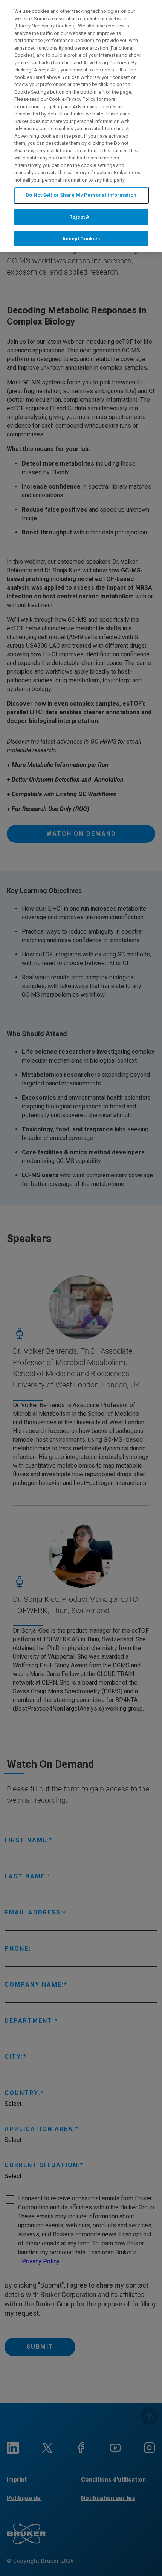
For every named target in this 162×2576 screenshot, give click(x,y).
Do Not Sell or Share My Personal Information (81, 195)
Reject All (81, 217)
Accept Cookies (81, 239)
